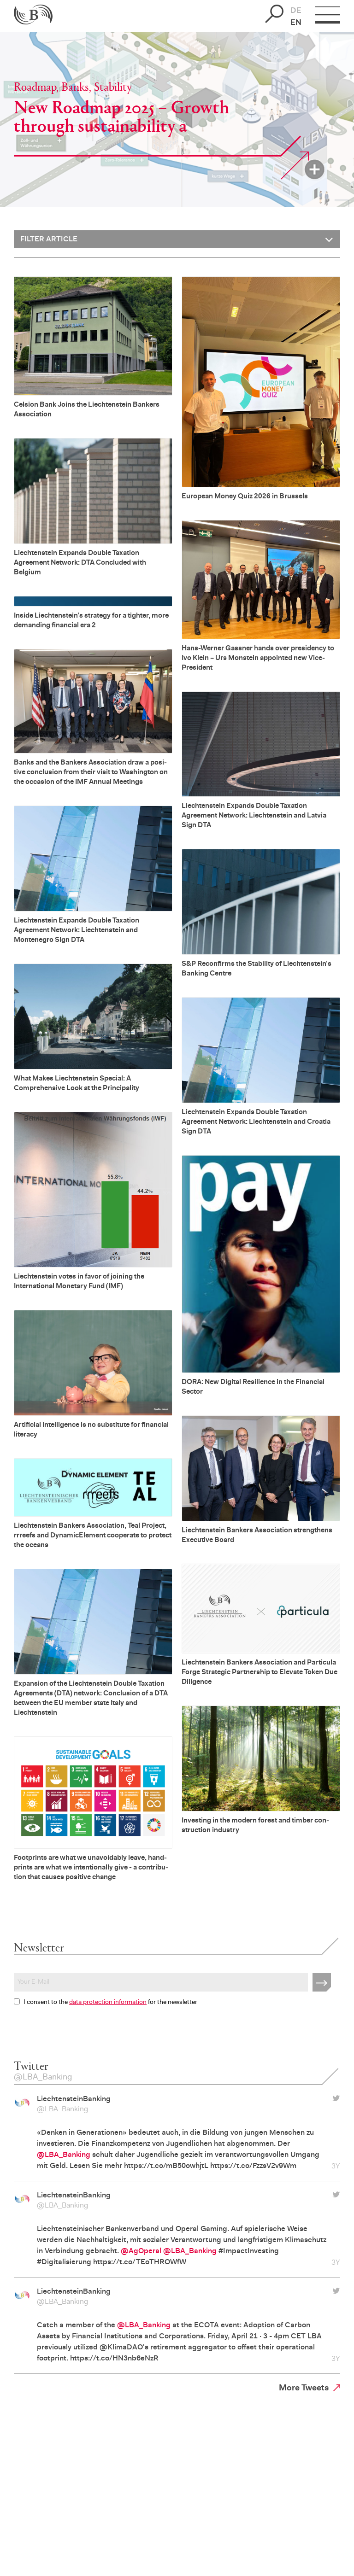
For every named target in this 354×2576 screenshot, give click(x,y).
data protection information (108, 2003)
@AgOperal (141, 2251)
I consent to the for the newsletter (110, 2003)
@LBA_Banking (62, 2109)
